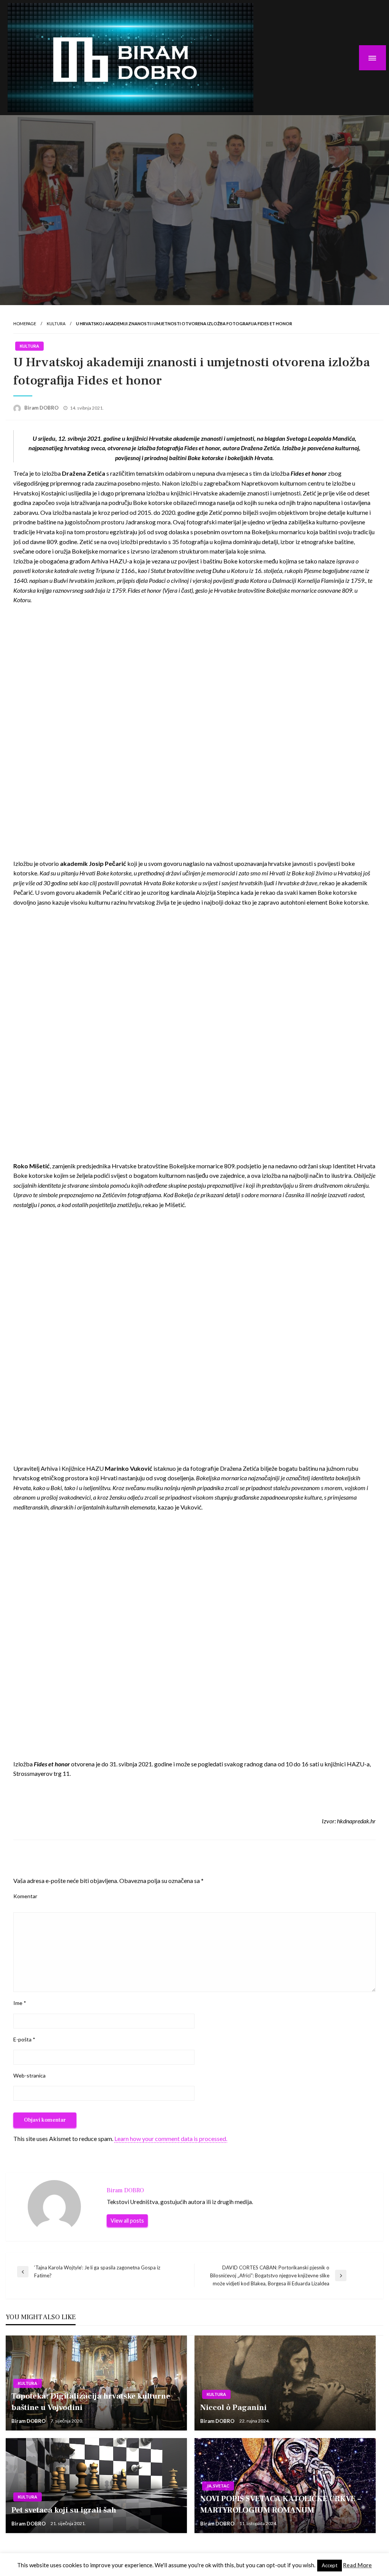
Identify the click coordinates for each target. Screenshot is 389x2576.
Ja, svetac (218, 2486)
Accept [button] (330, 2565)
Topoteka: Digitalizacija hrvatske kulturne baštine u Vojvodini (91, 2402)
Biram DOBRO (42, 408)
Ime (20, 2003)
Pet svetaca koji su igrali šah (64, 2510)
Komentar (25, 1896)
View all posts (127, 2221)
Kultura (56, 324)
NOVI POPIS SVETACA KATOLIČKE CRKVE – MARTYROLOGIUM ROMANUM (281, 2504)
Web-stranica (29, 2075)
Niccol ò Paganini (234, 2407)
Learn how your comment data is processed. (171, 2138)
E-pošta (24, 2039)
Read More (357, 2565)
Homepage (25, 324)
